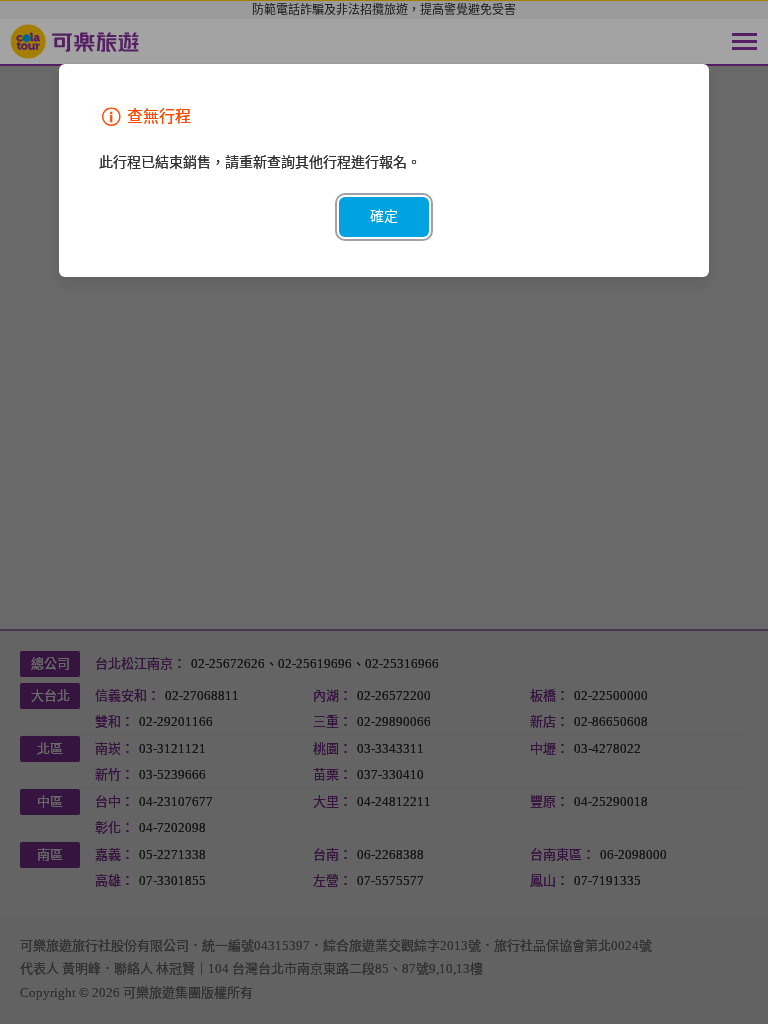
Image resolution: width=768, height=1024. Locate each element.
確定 (384, 216)
